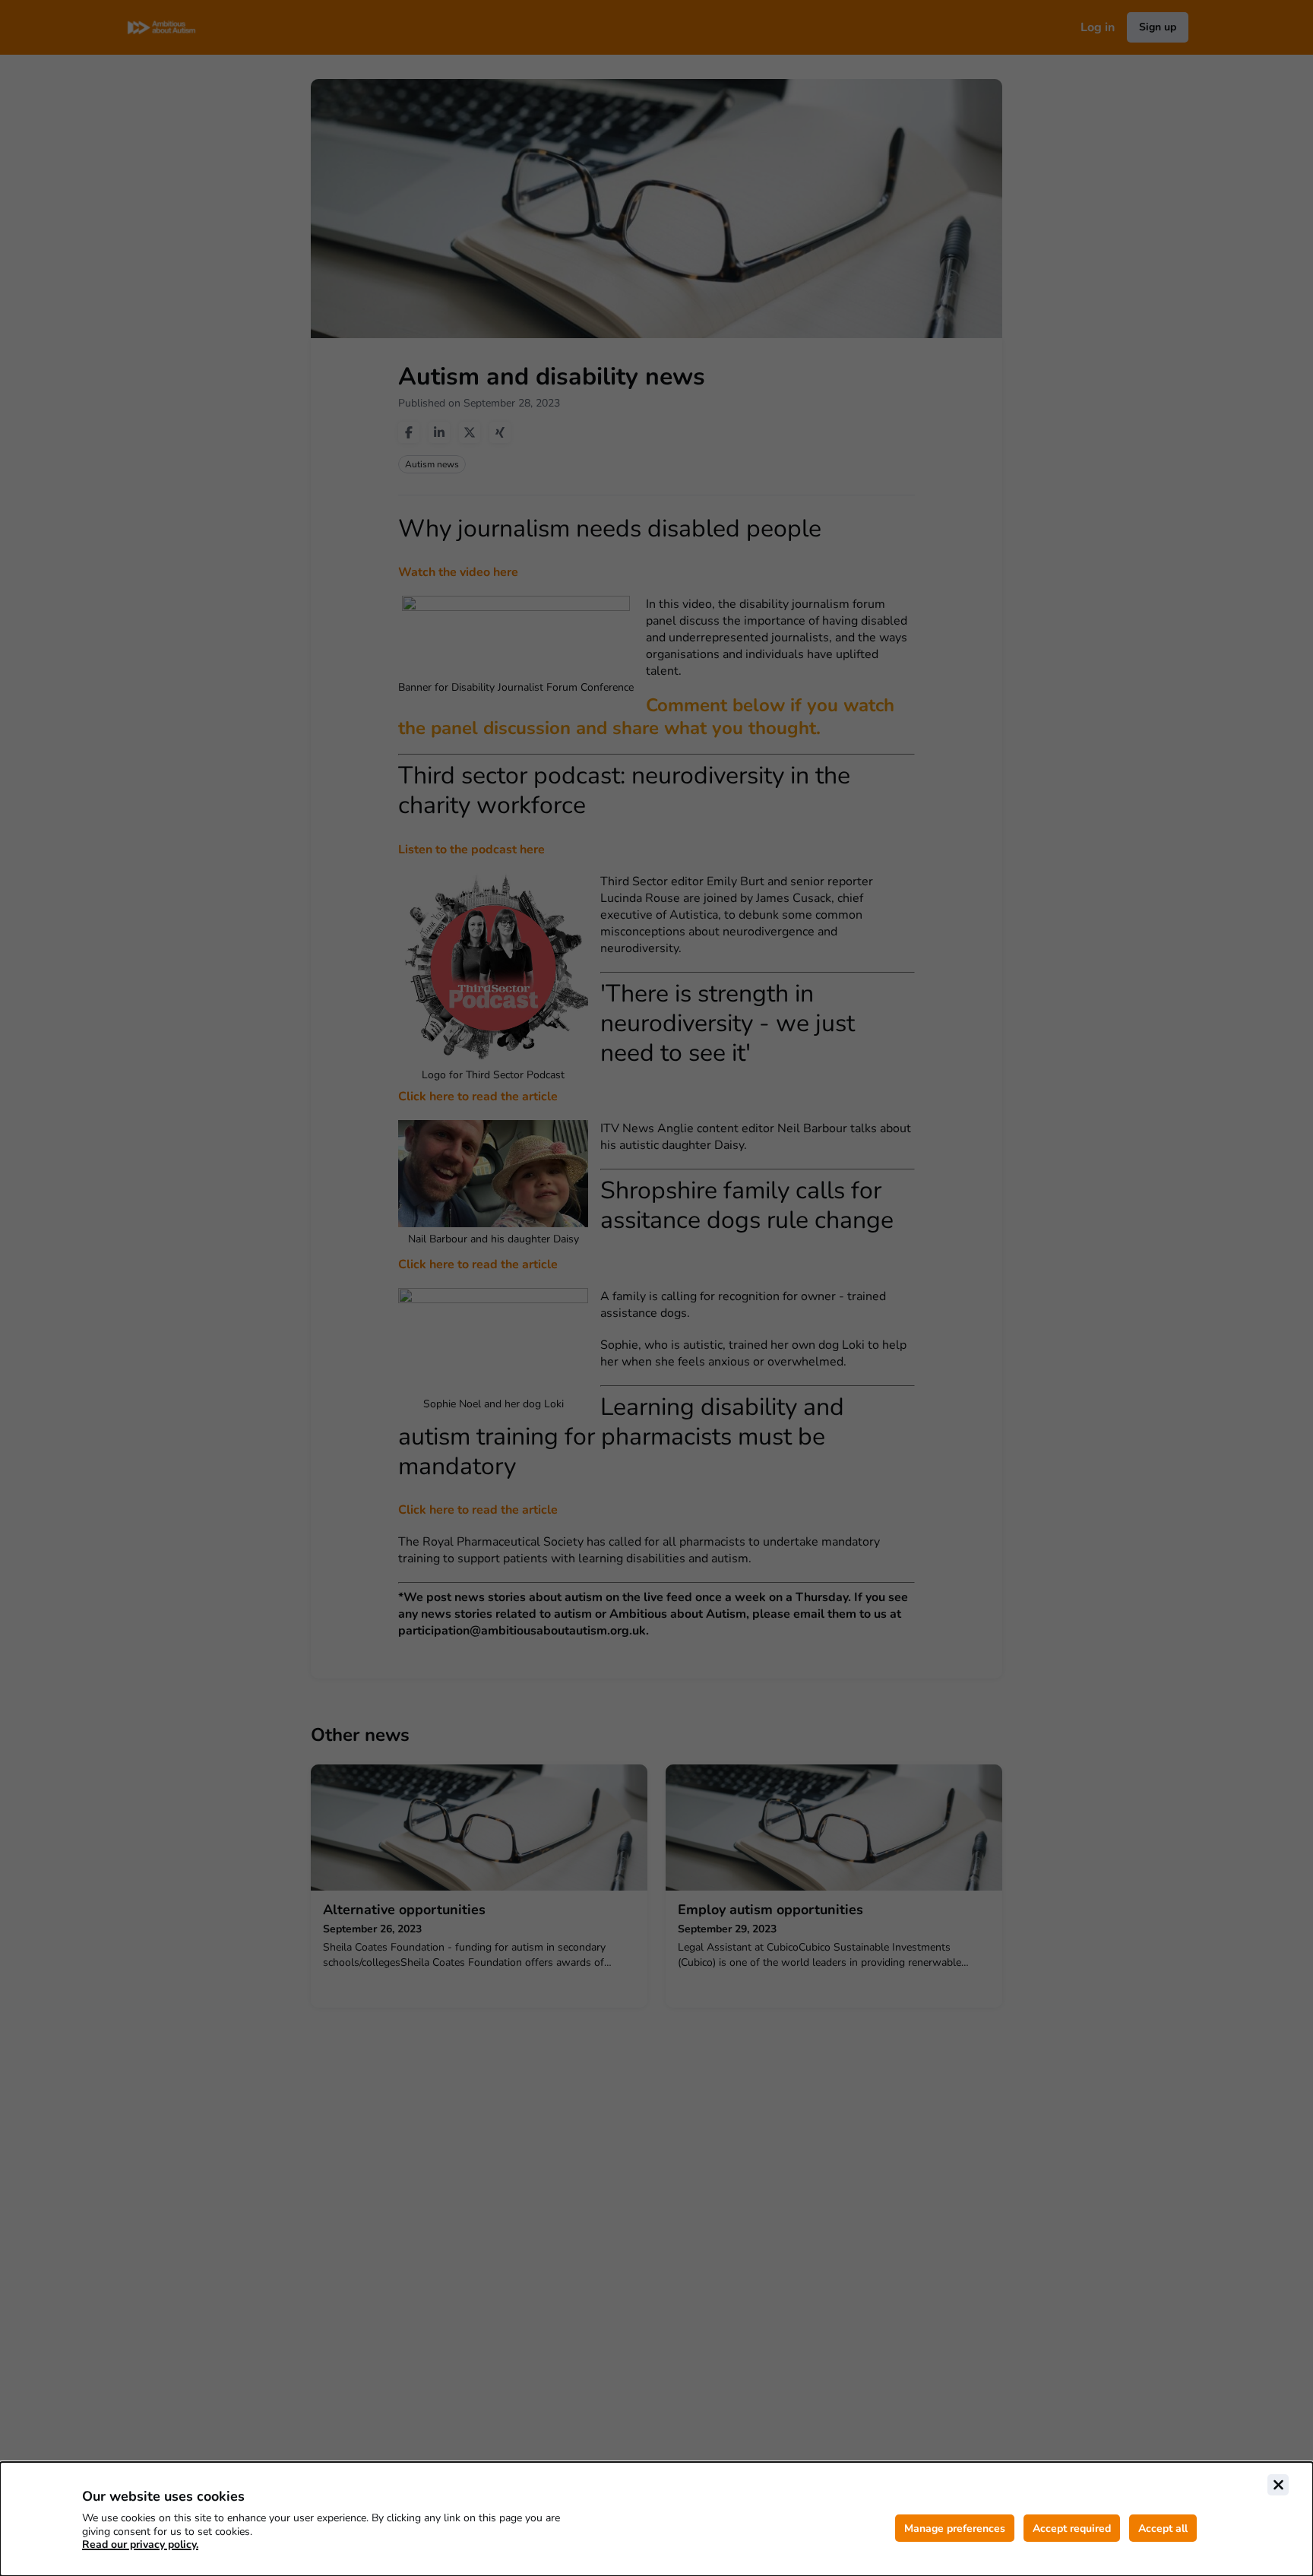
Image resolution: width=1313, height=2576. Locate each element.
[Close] (1278, 2485)
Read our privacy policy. (140, 2544)
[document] (656, 2519)
